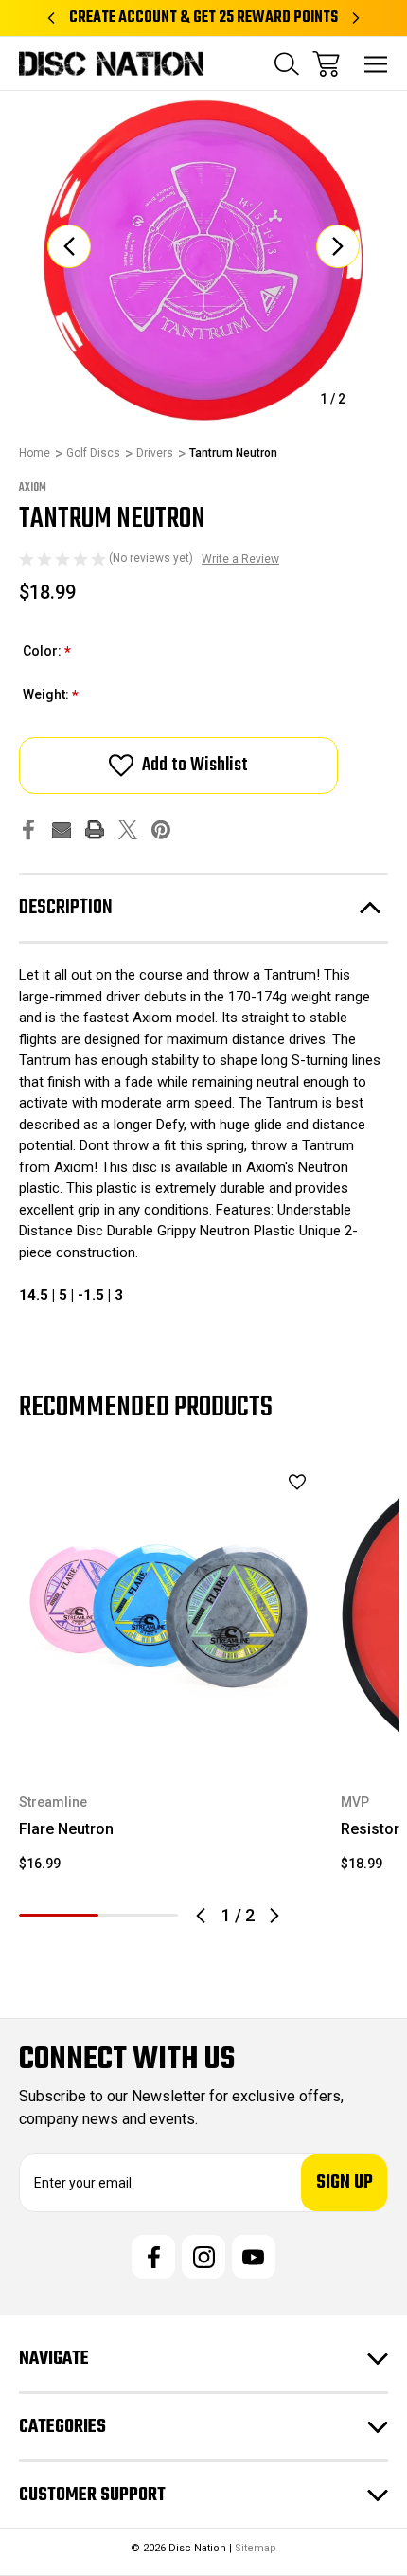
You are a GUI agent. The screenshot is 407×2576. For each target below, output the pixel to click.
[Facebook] (28, 829)
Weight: (51, 696)
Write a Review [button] (240, 559)
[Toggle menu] (376, 64)
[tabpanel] (168, 1676)
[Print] (95, 829)
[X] (128, 829)
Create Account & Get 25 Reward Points (203, 18)
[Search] (287, 64)
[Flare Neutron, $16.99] (168, 1614)
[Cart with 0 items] (326, 64)
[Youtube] (254, 2257)
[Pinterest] (161, 829)
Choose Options (169, 1739)
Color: (47, 652)
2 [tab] (138, 1915)
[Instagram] (203, 2257)
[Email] (62, 829)
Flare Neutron (66, 1829)
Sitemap (256, 2548)
